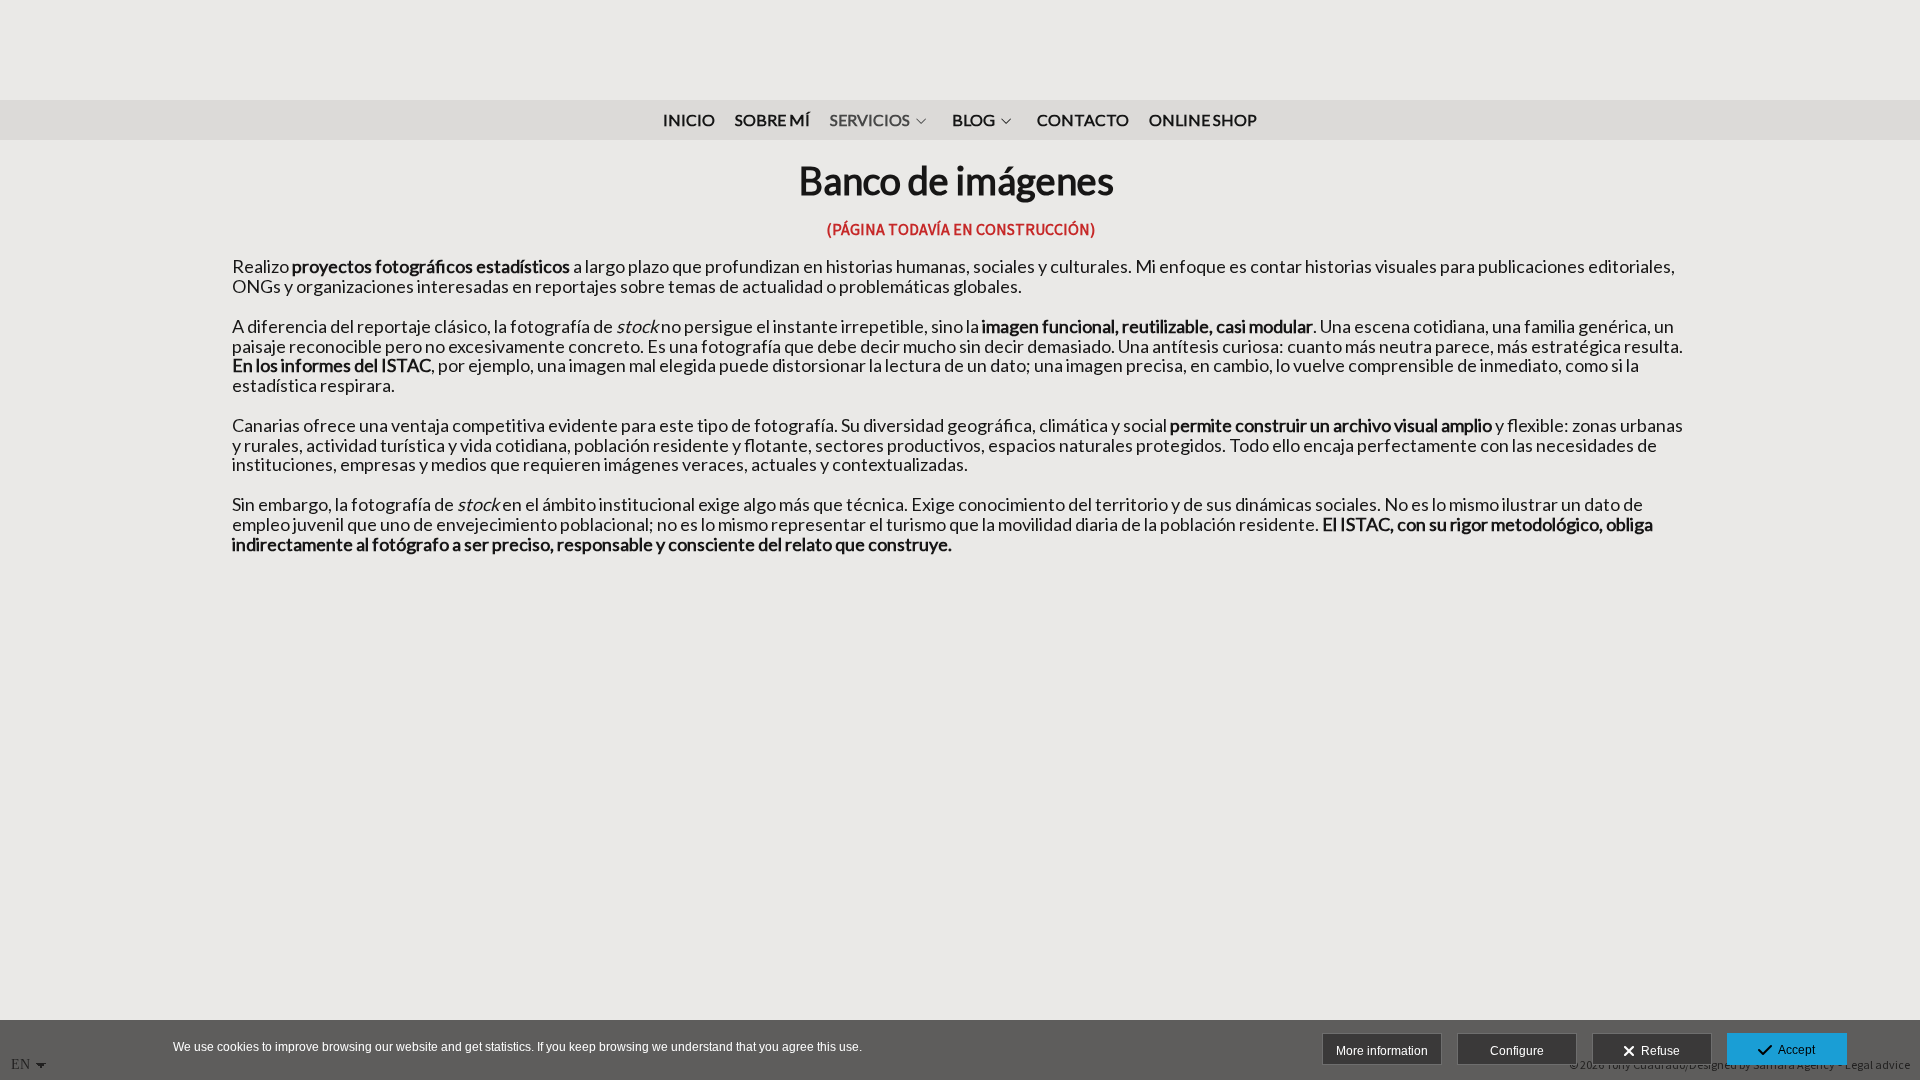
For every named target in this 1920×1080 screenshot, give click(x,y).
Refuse (1657, 1051)
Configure (1517, 1051)
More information (1382, 1051)
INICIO (689, 120)
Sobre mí (772, 120)
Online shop (1203, 120)
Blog (973, 120)
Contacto (1083, 120)
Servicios (870, 120)
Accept (1793, 1050)
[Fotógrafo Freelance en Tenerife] (960, 47)
